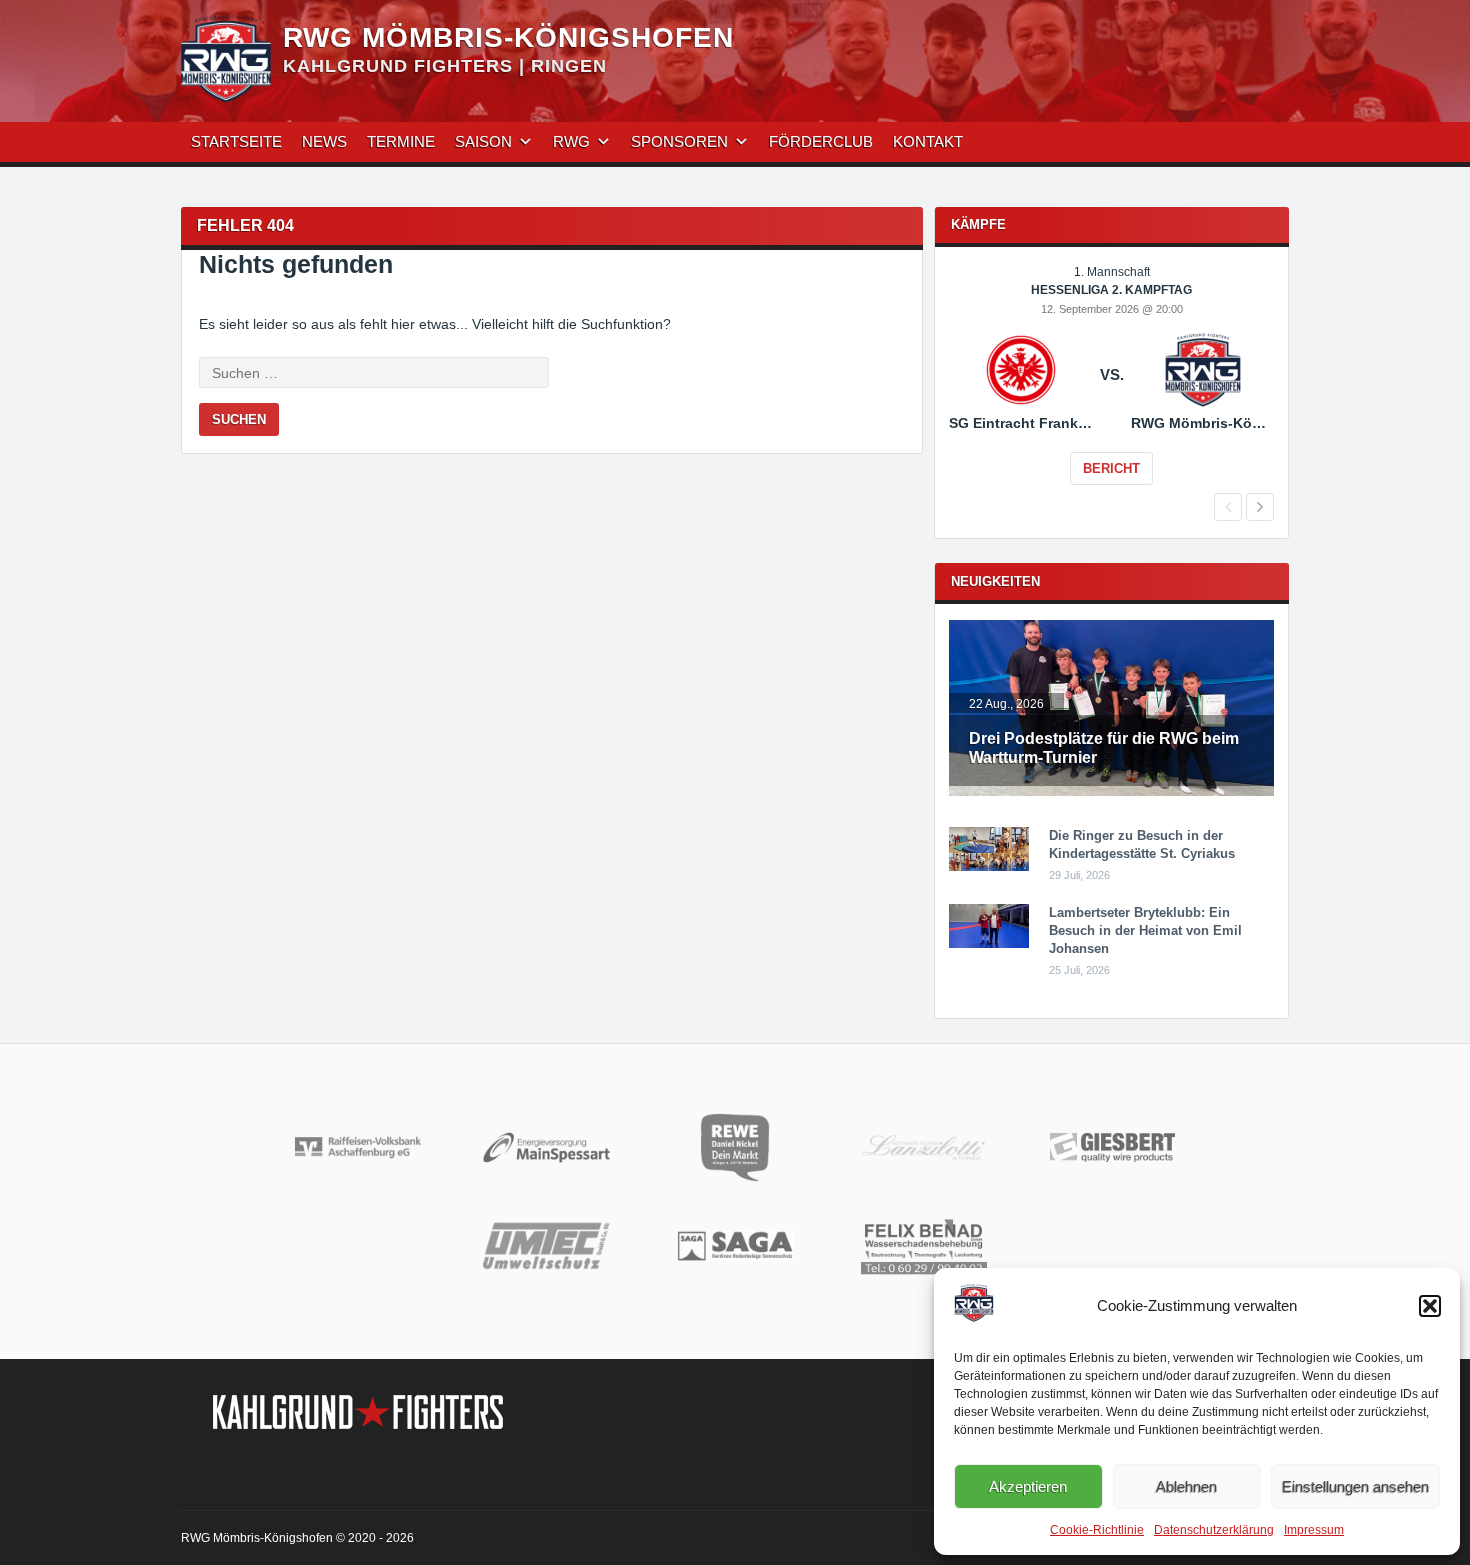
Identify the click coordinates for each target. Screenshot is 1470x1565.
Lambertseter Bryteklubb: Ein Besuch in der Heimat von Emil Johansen (1145, 930)
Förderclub (821, 141)
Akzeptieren (1028, 1486)
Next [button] (1260, 507)
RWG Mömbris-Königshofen (508, 37)
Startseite (236, 141)
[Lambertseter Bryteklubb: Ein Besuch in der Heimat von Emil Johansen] (989, 944)
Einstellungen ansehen (1355, 1486)
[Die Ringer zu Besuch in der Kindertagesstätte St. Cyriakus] (989, 867)
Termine (401, 141)
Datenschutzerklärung (1214, 1530)
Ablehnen (1186, 1486)
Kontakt (928, 141)
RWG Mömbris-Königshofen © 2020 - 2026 (297, 1538)
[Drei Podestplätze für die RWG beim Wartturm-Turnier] (1111, 792)
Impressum (1314, 1530)
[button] (1430, 1306)
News (324, 141)
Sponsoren (679, 141)
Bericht (1111, 468)
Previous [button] (1228, 507)
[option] (1111, 389)
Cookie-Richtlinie (1097, 1530)
